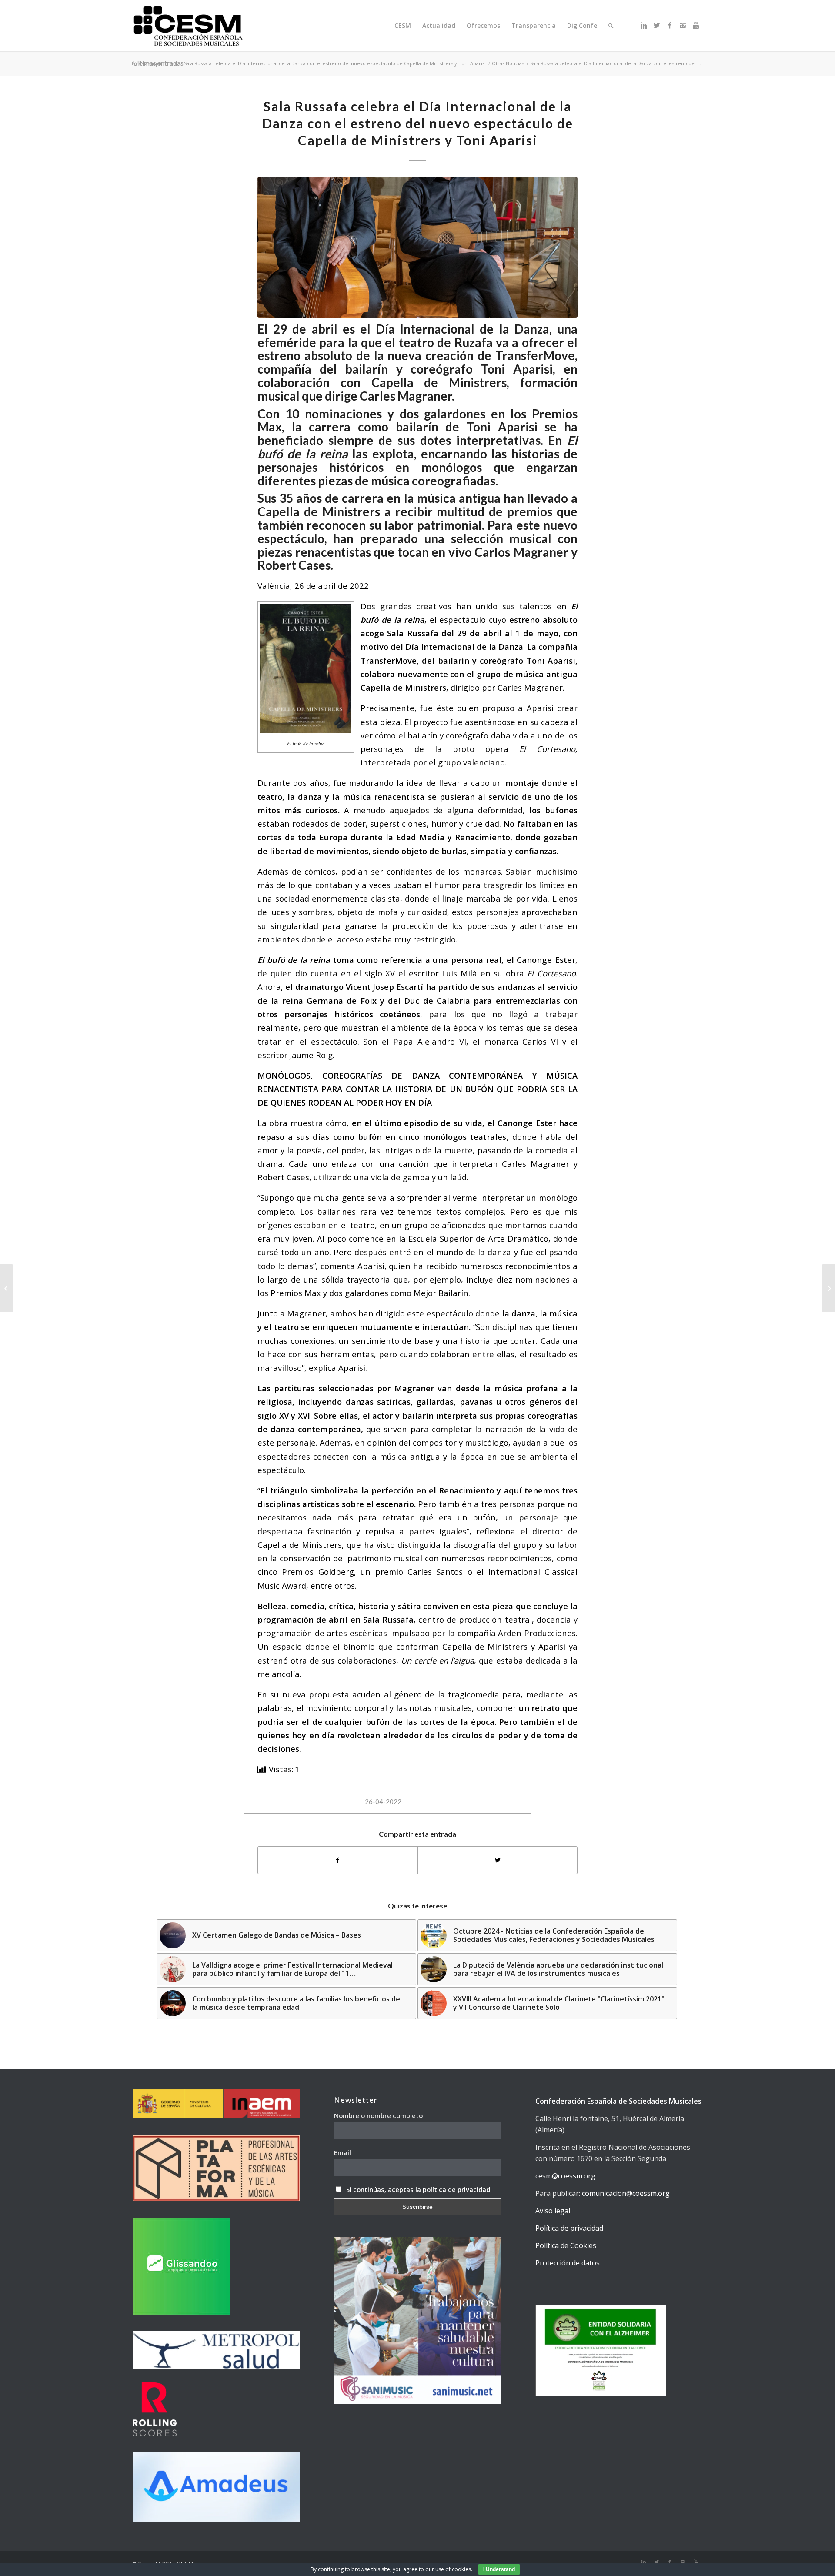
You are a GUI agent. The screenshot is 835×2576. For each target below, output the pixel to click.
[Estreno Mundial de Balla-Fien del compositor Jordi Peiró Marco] (7, 1288)
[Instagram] (683, 25)
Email (342, 2152)
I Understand (499, 2569)
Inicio (172, 63)
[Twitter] (657, 25)
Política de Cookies (566, 2245)
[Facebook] (670, 25)
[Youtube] (696, 25)
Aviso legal (553, 2211)
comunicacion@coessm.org (626, 2193)
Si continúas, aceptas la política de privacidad (418, 2189)
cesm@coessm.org (565, 2176)
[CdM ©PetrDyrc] (417, 247)
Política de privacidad (569, 2228)
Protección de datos (568, 2263)
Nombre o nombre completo (378, 2115)
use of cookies (453, 2569)
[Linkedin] (644, 25)
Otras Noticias (508, 63)
